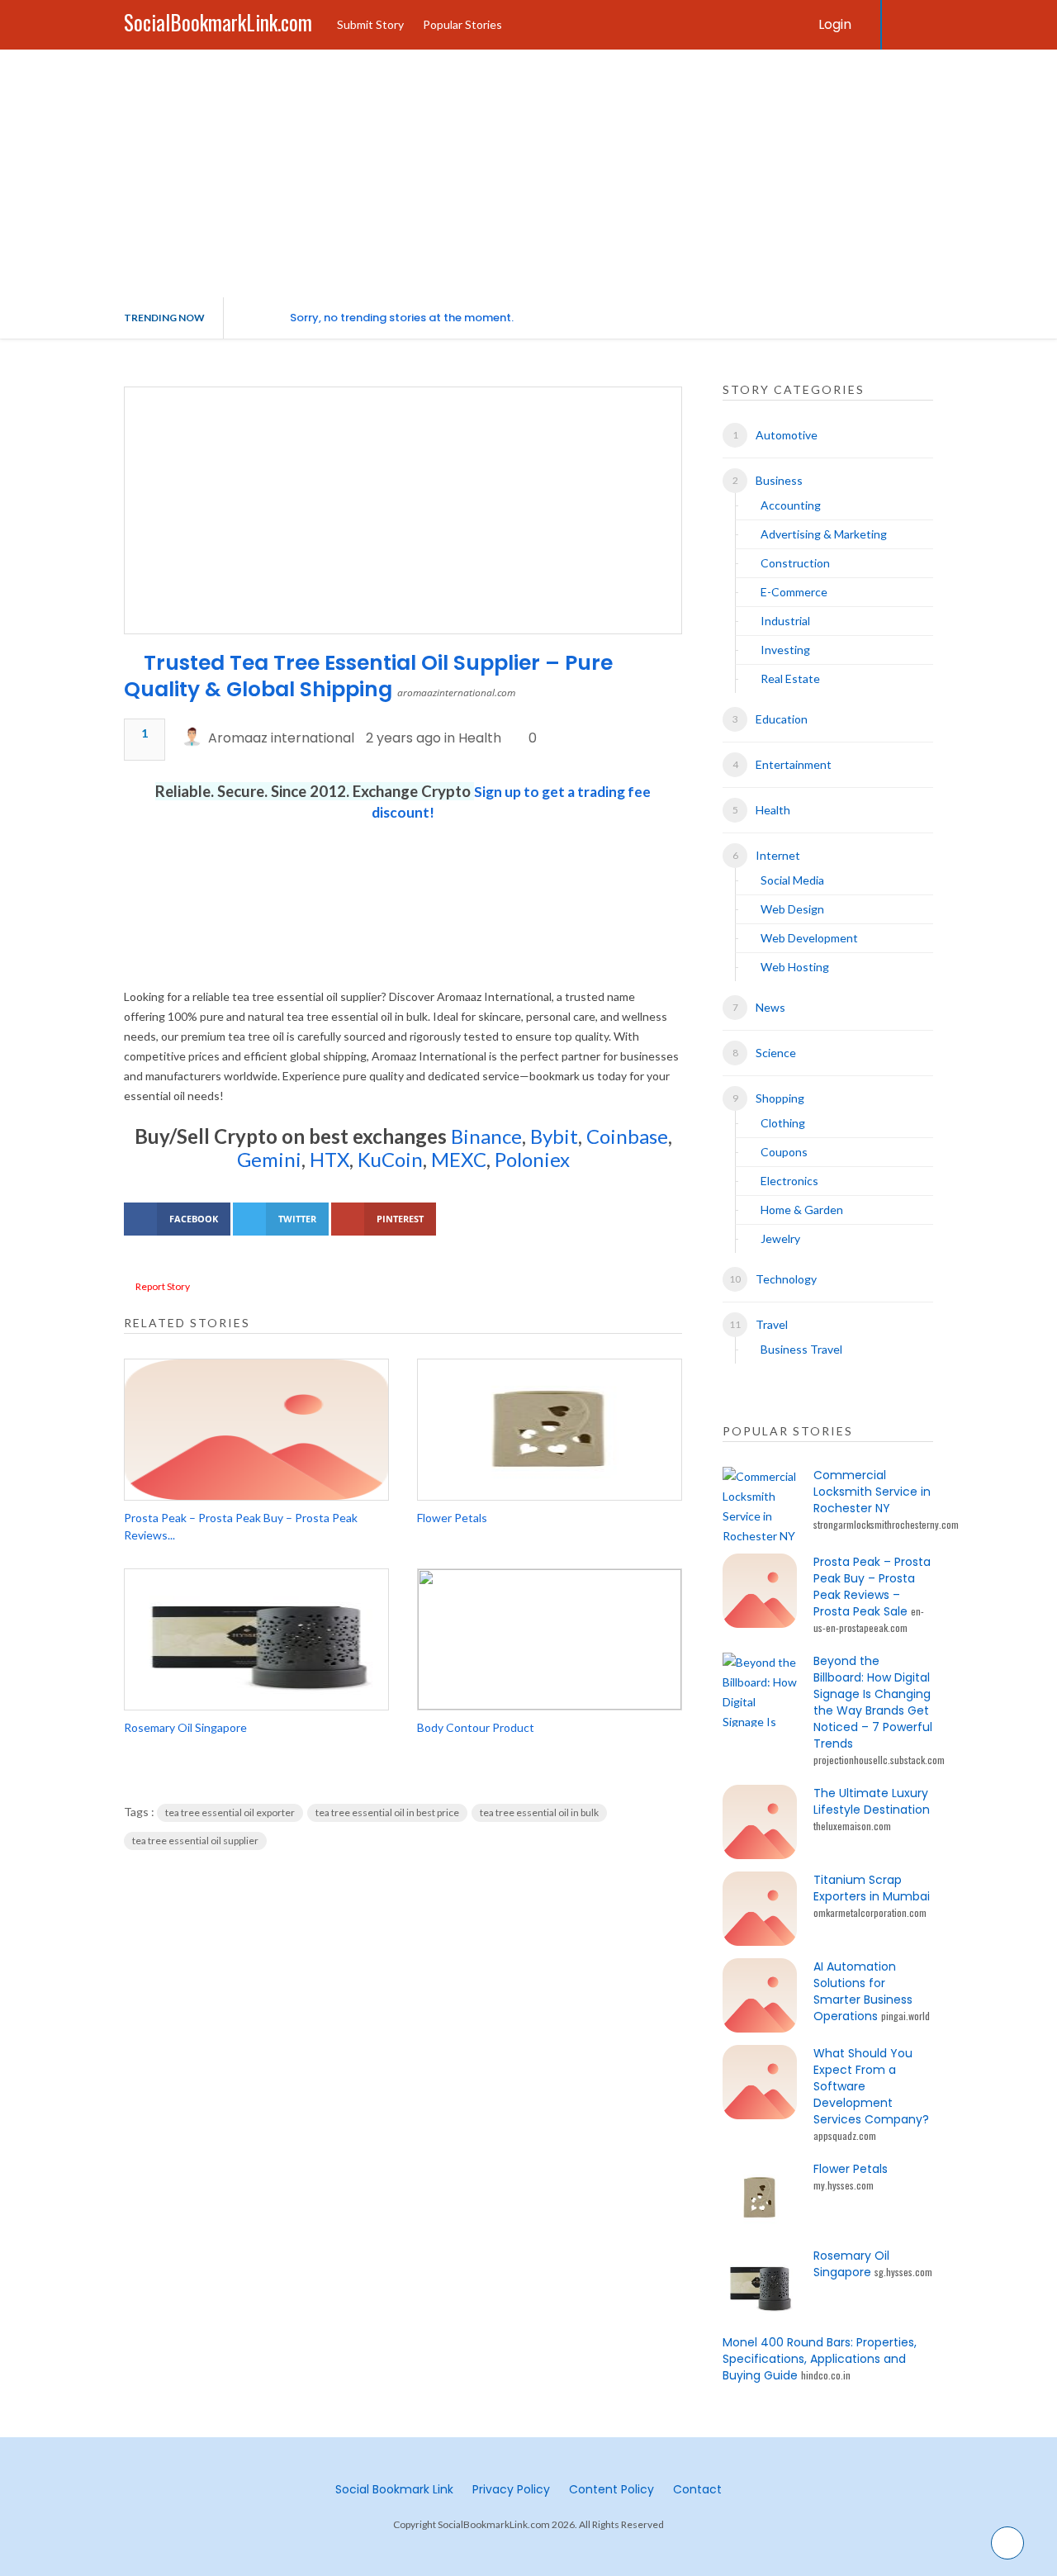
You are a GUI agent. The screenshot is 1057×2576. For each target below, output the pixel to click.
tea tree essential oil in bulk (539, 1812)
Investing (785, 650)
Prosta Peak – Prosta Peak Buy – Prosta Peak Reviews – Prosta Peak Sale (872, 1587)
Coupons (784, 1152)
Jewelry (780, 1238)
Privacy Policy (511, 2489)
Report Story (163, 1286)
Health (480, 738)
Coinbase (627, 1136)
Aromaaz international (281, 738)
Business (779, 480)
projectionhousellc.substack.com (879, 1760)
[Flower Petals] (550, 1430)
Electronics (789, 1181)
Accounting (791, 505)
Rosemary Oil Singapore (185, 1727)
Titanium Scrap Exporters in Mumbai (872, 1888)
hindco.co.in (826, 2375)
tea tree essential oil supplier (195, 1841)
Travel (772, 1324)
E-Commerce (794, 592)
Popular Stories (462, 24)
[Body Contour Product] (550, 1639)
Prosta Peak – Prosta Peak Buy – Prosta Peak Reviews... (241, 1526)
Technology (786, 1279)
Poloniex (532, 1159)
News (770, 1007)
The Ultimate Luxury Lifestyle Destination (872, 1801)
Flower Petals (452, 1518)
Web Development (809, 938)
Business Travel (801, 1349)
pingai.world (905, 2016)
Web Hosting (795, 967)
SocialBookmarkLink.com (218, 22)
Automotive (787, 435)
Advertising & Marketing (824, 534)
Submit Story (370, 24)
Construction (795, 563)
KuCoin (390, 1159)
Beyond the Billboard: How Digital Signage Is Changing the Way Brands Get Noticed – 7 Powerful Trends (873, 1702)
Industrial (785, 621)
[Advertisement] (528, 173)
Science (776, 1053)
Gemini (269, 1159)
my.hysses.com (844, 2185)
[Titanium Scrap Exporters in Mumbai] (760, 1909)
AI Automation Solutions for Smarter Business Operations (863, 1991)
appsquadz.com (845, 2135)
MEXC (459, 1159)
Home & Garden (802, 1210)
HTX (329, 1159)
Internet (778, 855)
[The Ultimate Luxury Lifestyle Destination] (760, 1822)
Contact (697, 2489)
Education (782, 719)
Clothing (783, 1123)
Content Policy (611, 2489)
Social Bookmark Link (394, 2489)
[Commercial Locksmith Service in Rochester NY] (760, 1504)
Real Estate (790, 678)
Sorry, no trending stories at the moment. (402, 318)
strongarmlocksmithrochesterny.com (886, 1524)
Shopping (780, 1098)
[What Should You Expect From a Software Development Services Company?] (760, 2082)
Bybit (552, 1136)
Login (835, 24)
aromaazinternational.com (456, 693)
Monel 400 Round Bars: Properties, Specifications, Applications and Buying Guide (820, 2359)
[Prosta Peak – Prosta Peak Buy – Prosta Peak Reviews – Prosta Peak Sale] (256, 1430)
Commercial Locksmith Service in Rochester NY (872, 1492)
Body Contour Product (476, 1727)
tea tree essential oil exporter (230, 1812)
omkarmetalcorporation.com (870, 1912)
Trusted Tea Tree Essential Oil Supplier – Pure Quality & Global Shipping (368, 676)
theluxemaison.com (852, 1826)
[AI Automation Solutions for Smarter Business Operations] (760, 1995)
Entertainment (794, 764)
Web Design (792, 909)
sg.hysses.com (903, 2272)
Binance (486, 1136)
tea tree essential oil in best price (387, 1812)
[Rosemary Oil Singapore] (256, 1639)
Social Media (792, 880)
